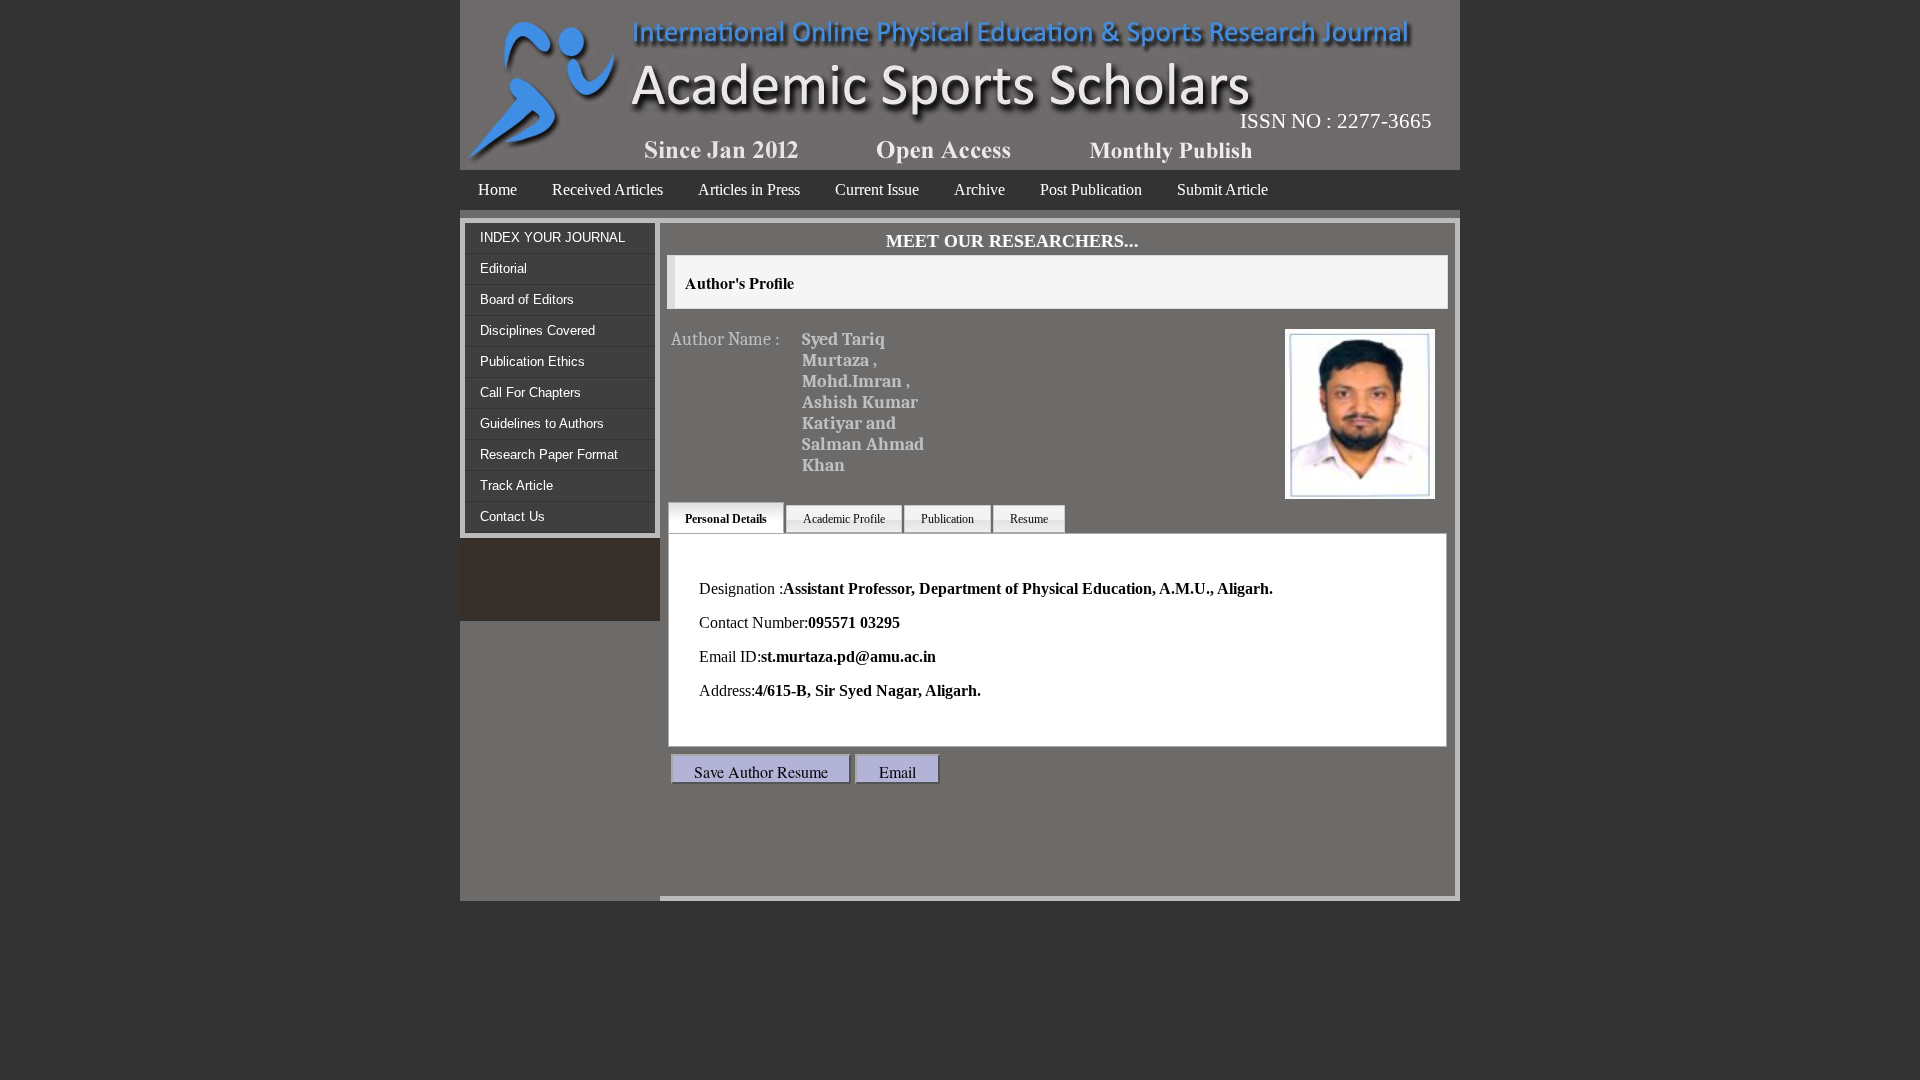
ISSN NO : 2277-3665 (1336, 121)
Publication (947, 519)
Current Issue (877, 189)
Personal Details (726, 519)
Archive (979, 189)
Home (497, 189)
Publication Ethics (532, 361)
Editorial (503, 268)
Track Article (516, 485)
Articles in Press (749, 189)
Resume (1029, 519)
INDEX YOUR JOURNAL (552, 237)
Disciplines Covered (537, 330)
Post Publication (1091, 189)
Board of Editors (527, 299)
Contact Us (512, 516)
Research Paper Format (549, 454)
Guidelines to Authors (542, 423)
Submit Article (1222, 189)
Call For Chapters (530, 392)
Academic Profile (844, 519)
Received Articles (607, 189)
